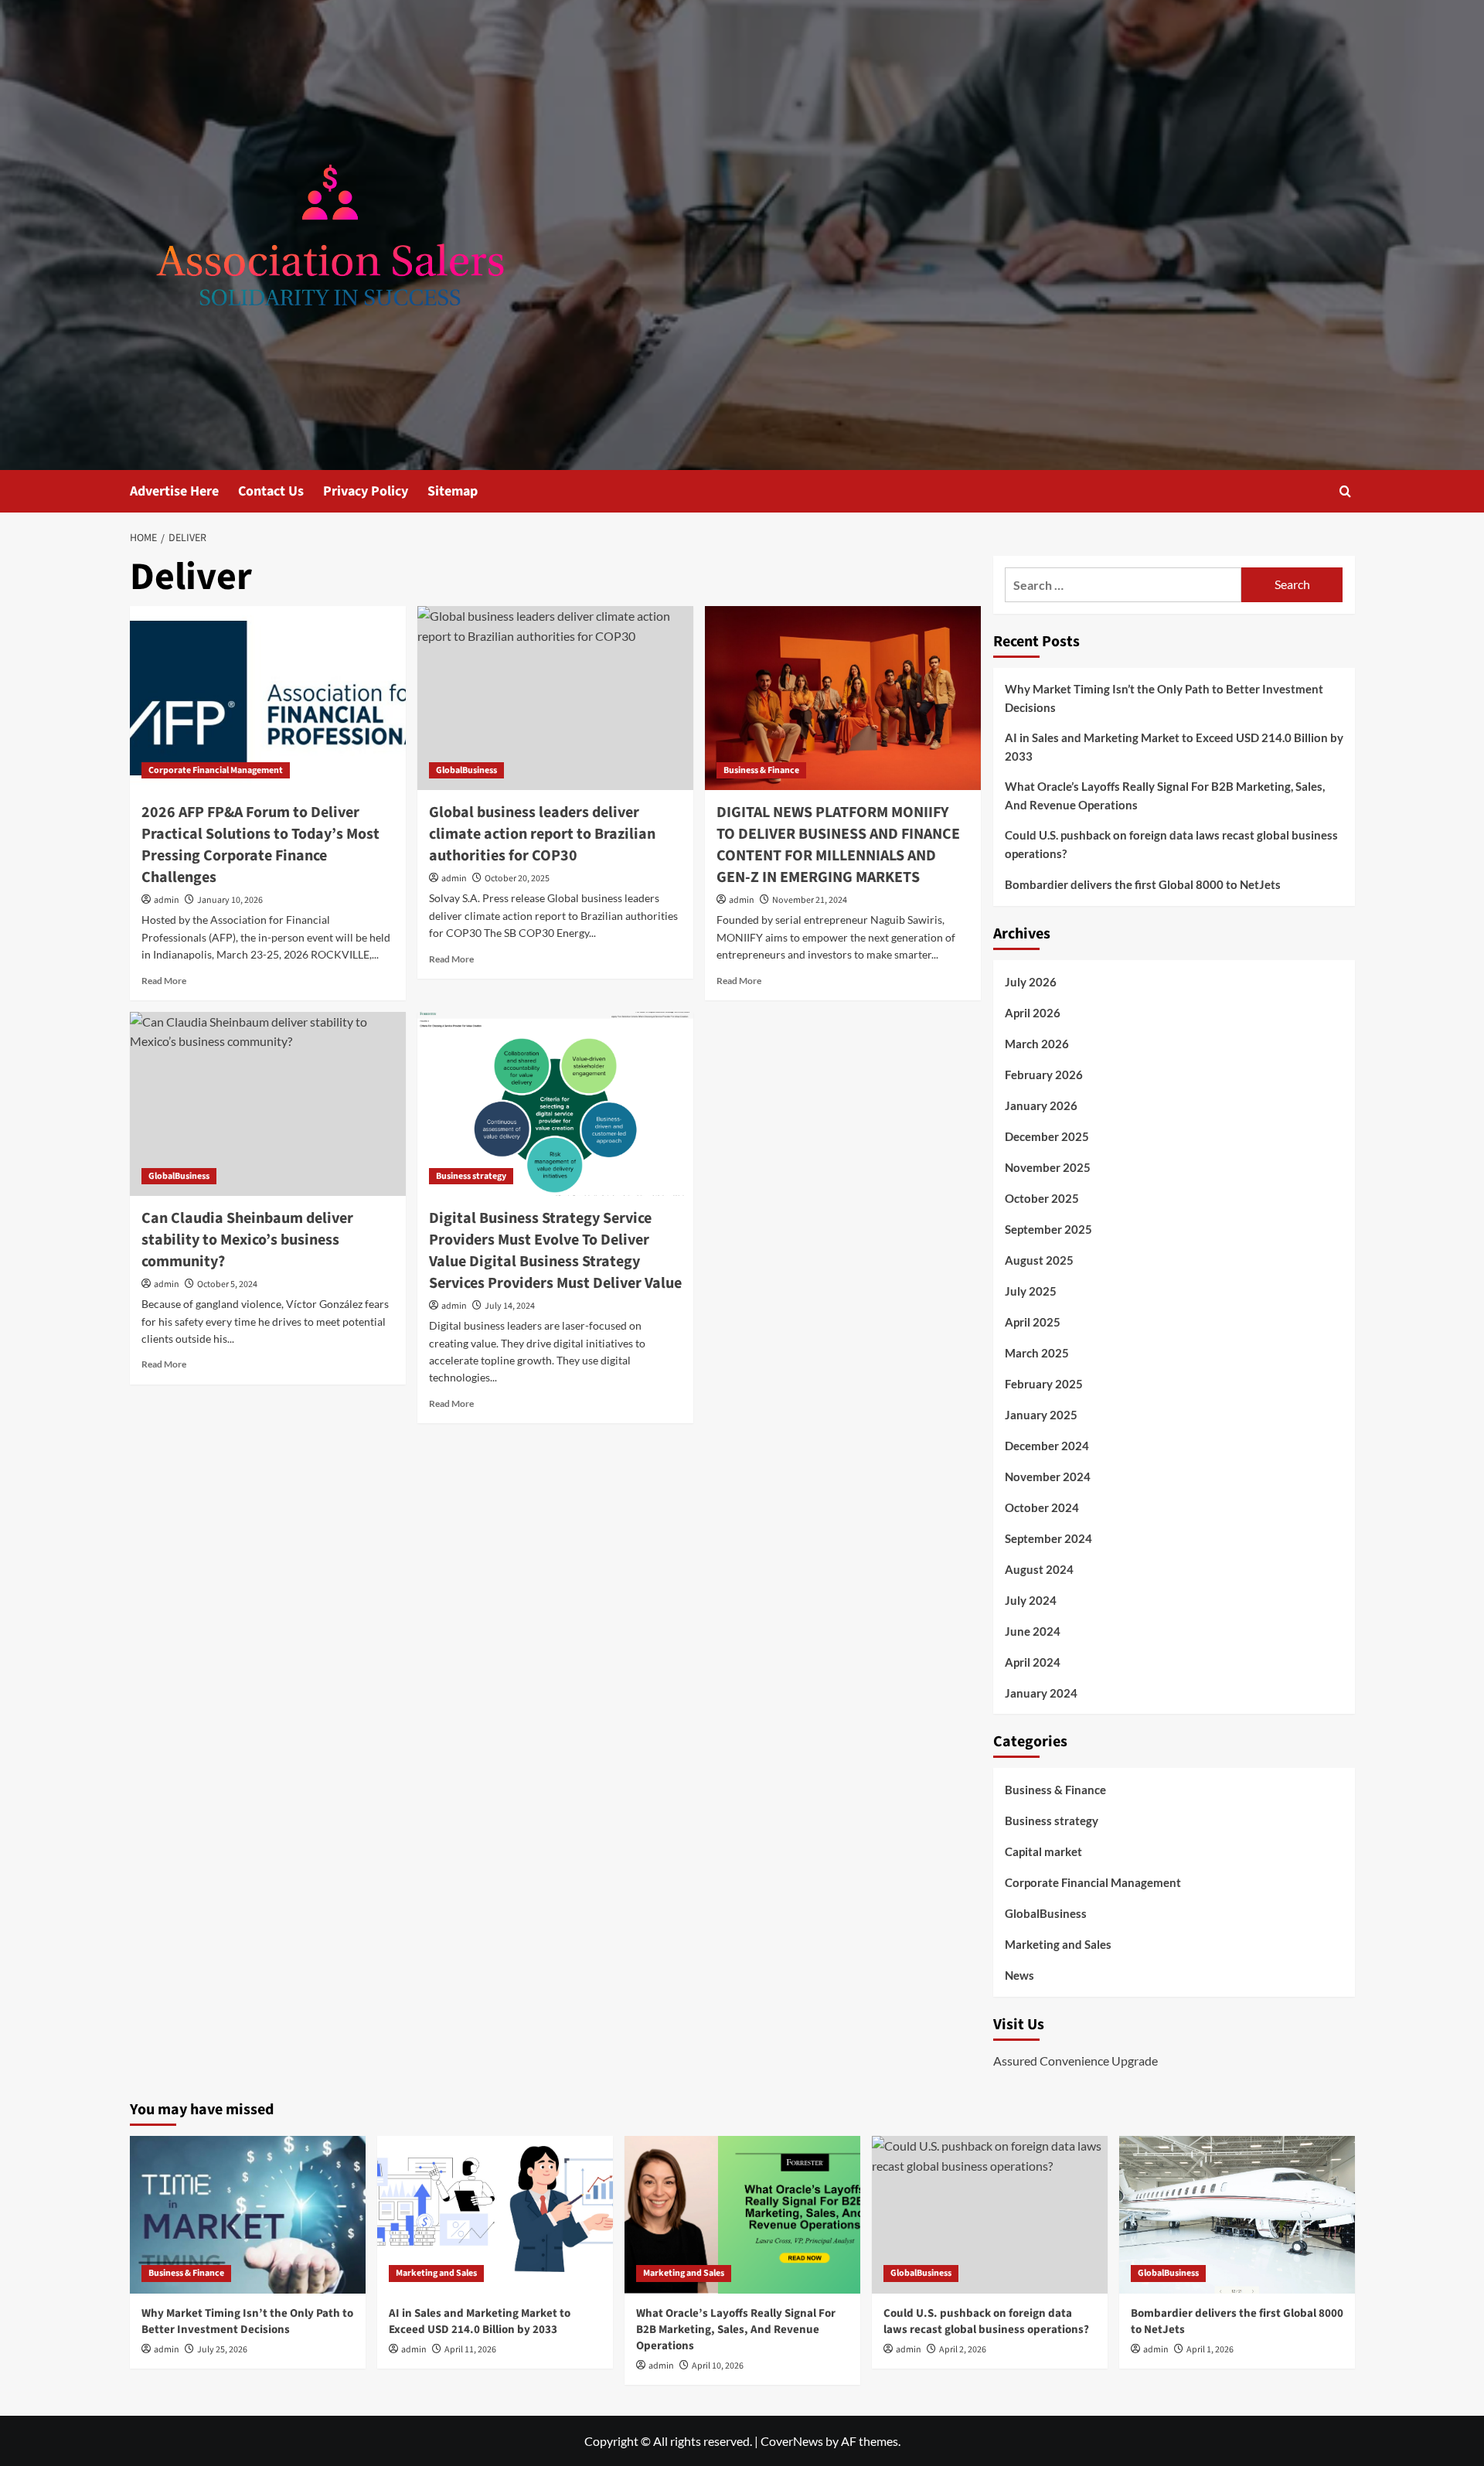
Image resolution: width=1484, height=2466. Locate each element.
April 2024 (1033, 1662)
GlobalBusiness (466, 770)
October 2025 (1042, 1198)
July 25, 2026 (222, 2350)
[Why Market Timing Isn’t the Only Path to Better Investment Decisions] (248, 2214)
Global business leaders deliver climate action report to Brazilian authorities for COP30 (542, 834)
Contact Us (271, 491)
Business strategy (471, 1176)
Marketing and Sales (1058, 1944)
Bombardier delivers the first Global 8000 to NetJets (1143, 884)
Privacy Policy (366, 491)
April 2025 (1033, 1322)
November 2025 (1048, 1167)
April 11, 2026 (470, 2350)
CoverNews (792, 2441)
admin (167, 900)
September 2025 (1048, 1229)
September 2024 (1048, 1538)
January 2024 (1041, 1693)
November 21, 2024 (810, 900)
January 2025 (1041, 1415)
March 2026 (1037, 1044)
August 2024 (1039, 1569)
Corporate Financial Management (216, 770)
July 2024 (1031, 1600)
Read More (164, 981)
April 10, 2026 (718, 2366)
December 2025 (1047, 1136)
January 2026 (1041, 1105)
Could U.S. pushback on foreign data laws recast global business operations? (1171, 844)
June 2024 (1033, 1631)
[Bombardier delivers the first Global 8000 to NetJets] (1237, 2214)
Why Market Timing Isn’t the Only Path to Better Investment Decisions (1164, 698)
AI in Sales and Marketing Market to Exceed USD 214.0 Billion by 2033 (1174, 747)
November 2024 (1048, 1477)
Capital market (1043, 1851)
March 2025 (1037, 1353)
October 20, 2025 (517, 879)
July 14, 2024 (510, 1306)
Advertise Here (174, 491)
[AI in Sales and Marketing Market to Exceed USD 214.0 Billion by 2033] (495, 2214)
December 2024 (1047, 1446)
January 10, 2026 (230, 900)
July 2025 (1031, 1291)
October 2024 (1042, 1507)
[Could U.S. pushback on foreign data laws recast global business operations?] (990, 2214)
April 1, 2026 (1210, 2350)
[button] (1345, 491)
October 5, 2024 (227, 1284)
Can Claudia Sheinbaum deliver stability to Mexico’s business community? (247, 1240)
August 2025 (1039, 1260)
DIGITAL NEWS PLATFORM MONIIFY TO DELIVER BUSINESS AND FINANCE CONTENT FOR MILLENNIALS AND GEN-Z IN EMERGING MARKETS (838, 845)
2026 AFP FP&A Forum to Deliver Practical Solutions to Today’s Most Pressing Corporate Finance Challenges (260, 845)
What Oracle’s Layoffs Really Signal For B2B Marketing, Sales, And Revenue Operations (1165, 795)
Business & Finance (761, 770)
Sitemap (453, 491)
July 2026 (1031, 982)
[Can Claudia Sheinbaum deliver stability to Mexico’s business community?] (268, 1104)
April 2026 (1033, 1013)
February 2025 (1044, 1384)
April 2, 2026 (963, 2350)
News (1019, 1975)
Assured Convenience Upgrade (1076, 2061)
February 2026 (1044, 1075)
